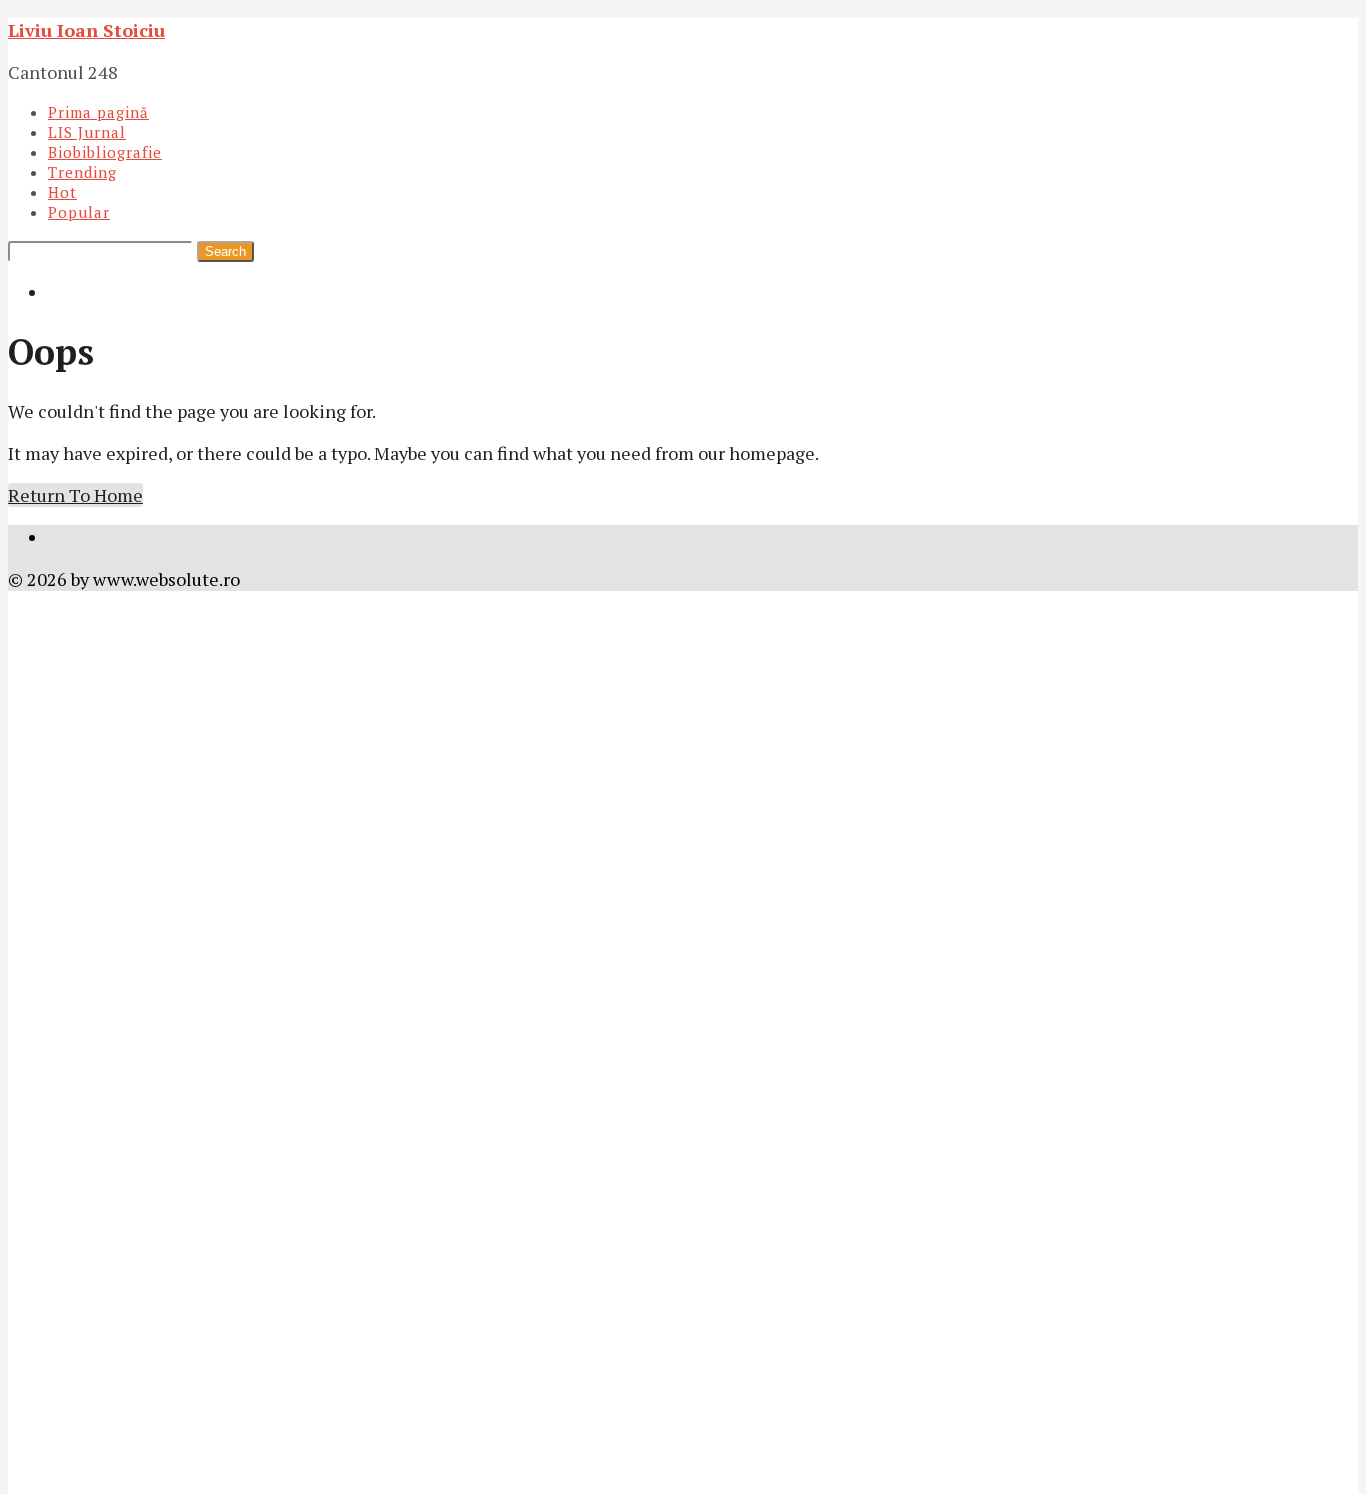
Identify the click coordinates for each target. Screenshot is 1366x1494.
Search (225, 251)
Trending (82, 172)
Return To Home (75, 495)
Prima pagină (98, 112)
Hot (62, 192)
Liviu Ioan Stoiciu (86, 30)
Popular (79, 212)
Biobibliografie (105, 152)
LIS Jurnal (87, 132)
